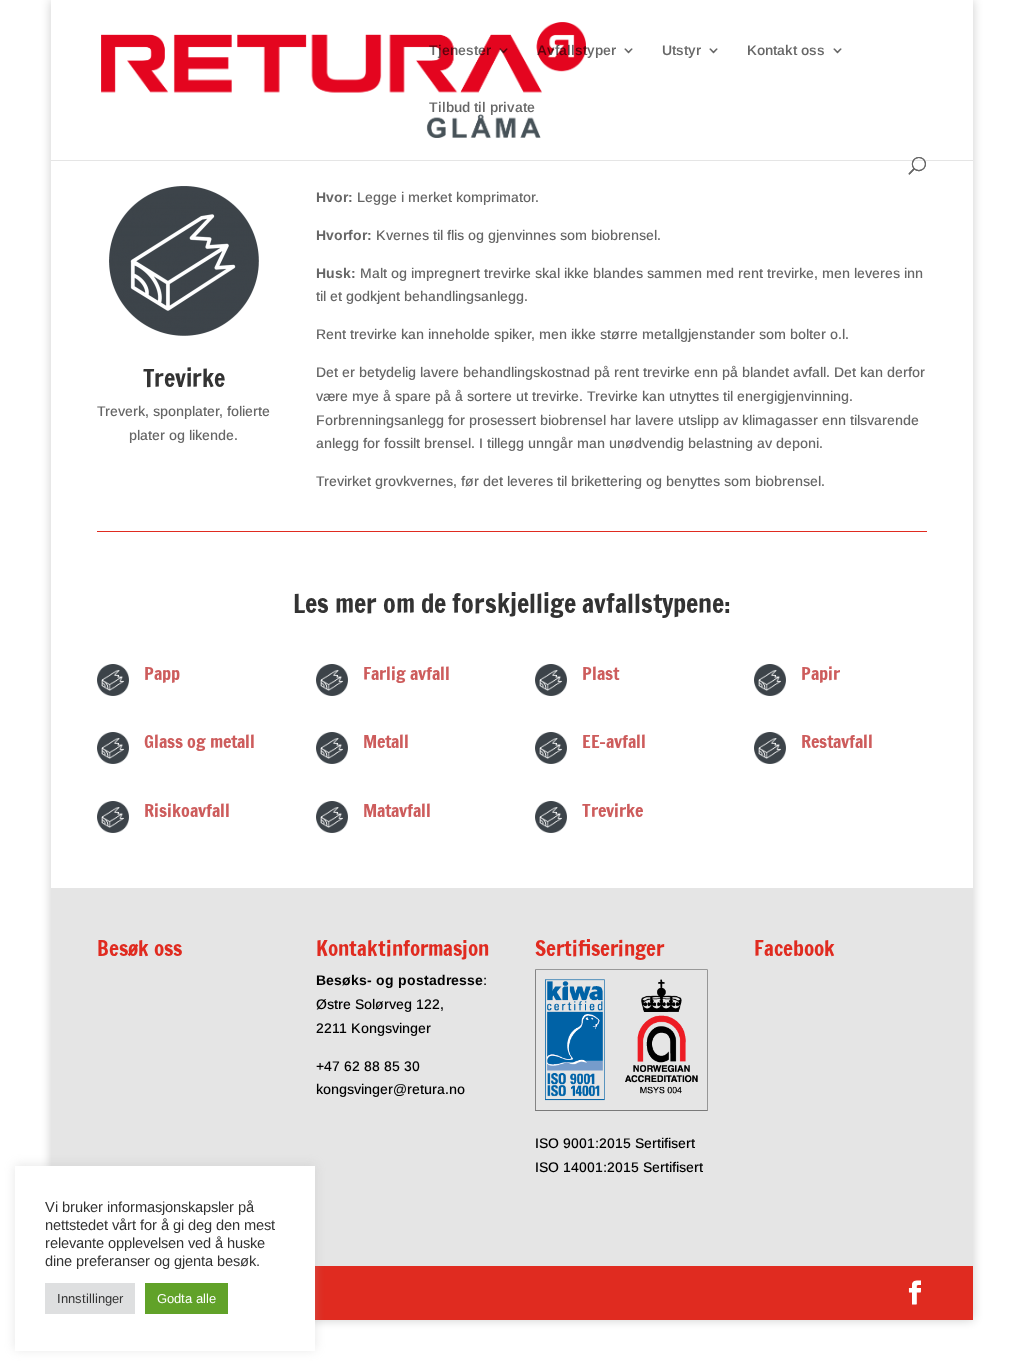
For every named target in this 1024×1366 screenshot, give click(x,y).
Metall (386, 741)
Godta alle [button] (186, 1298)
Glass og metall (199, 741)
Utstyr (681, 50)
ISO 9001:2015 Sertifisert (615, 1143)
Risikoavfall (187, 810)
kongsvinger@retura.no (390, 1089)
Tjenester (460, 50)
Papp (162, 673)
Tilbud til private (482, 107)
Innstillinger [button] (90, 1298)
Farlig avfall (406, 673)
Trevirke (612, 810)
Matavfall (397, 810)
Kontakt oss (786, 50)
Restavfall (837, 741)
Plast (600, 673)
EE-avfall (614, 741)
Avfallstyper (576, 50)
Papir (820, 673)
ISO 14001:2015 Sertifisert (619, 1167)
